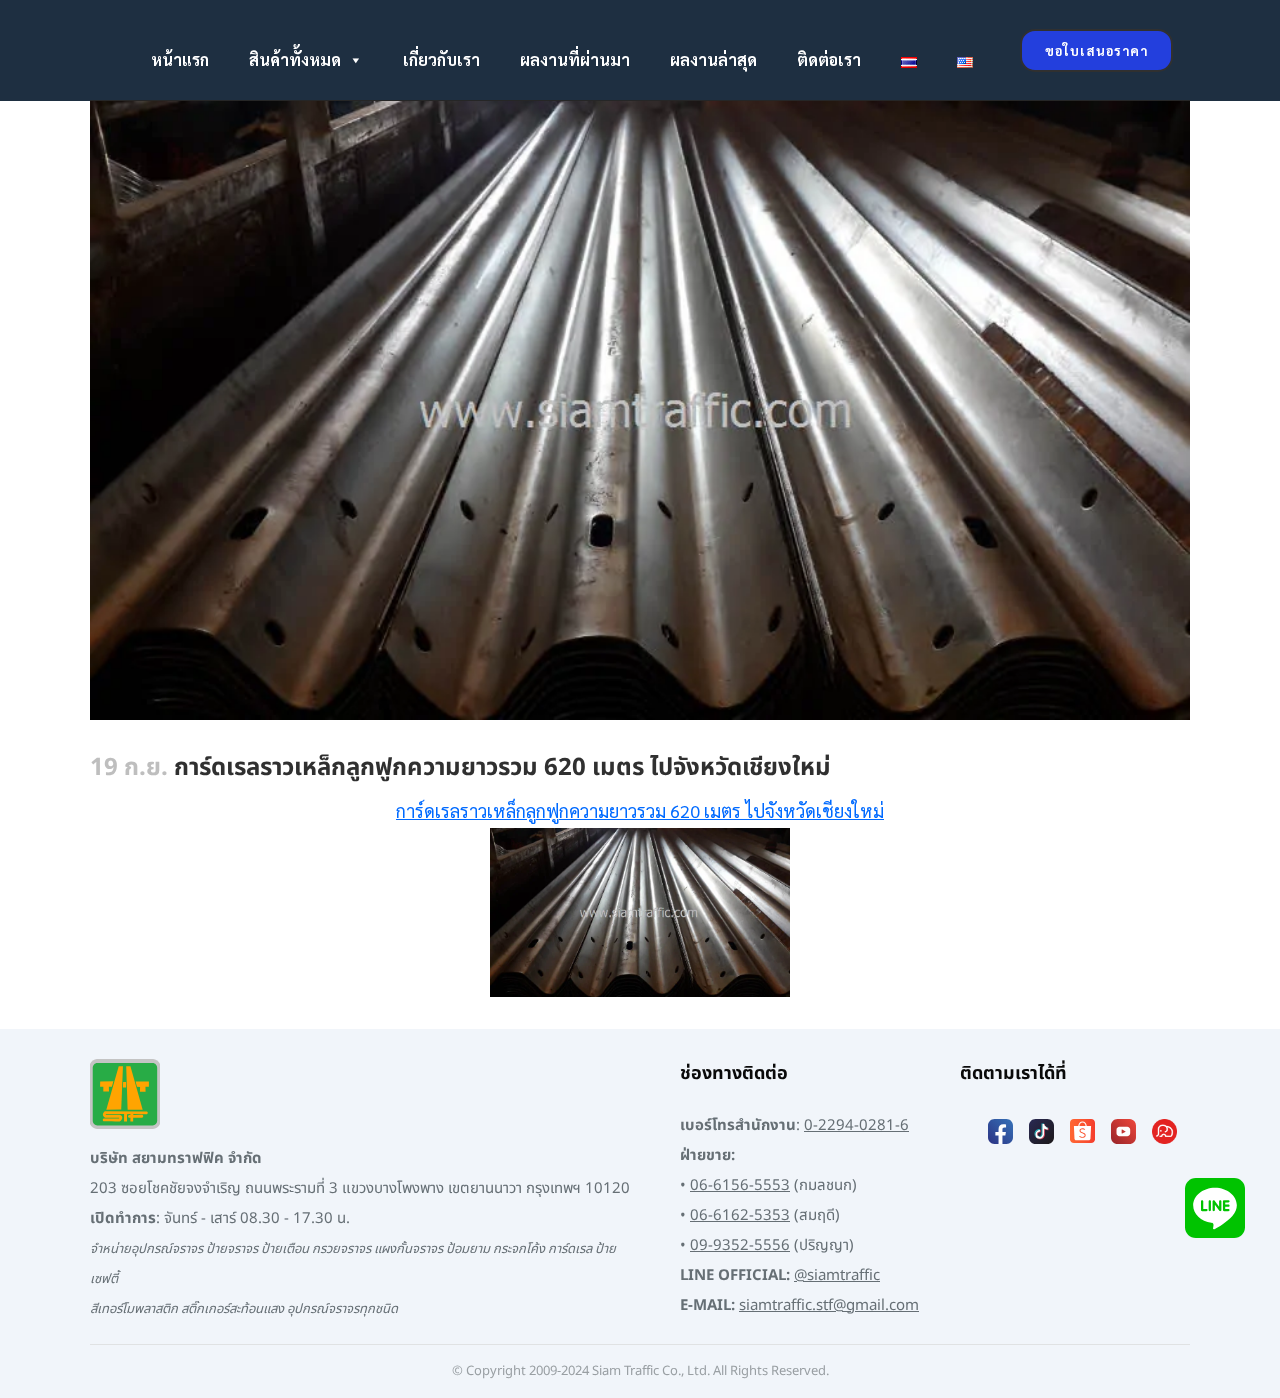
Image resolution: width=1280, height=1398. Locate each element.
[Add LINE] (1215, 1207)
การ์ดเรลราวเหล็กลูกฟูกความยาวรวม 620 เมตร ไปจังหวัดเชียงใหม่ (640, 810)
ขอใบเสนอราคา (1096, 50)
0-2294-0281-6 (856, 1125)
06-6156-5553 (740, 1185)
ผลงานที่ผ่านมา (575, 59)
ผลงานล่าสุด (713, 59)
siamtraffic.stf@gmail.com (829, 1305)
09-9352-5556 (740, 1245)
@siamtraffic (837, 1275)
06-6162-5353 (740, 1215)
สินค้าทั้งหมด (295, 59)
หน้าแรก (180, 59)
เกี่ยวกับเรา (441, 59)
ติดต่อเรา (829, 59)
